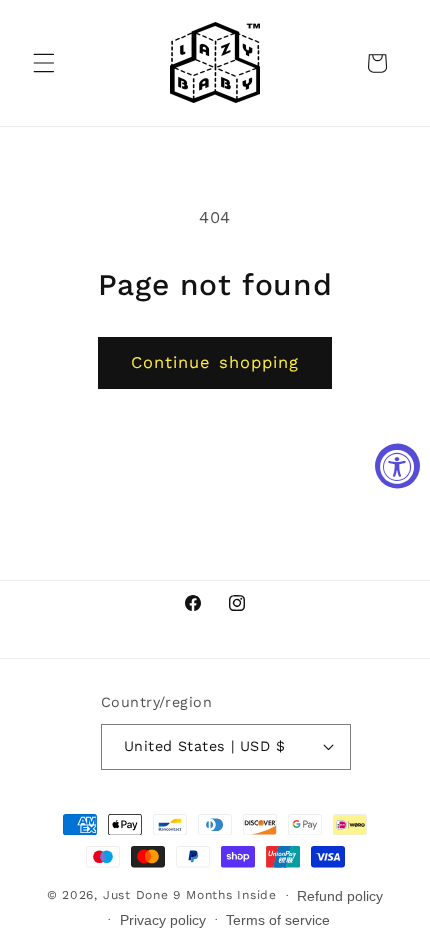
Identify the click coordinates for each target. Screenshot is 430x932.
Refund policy (340, 896)
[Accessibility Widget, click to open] (397, 466)
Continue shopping (215, 362)
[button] (44, 63)
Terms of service (278, 920)
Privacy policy (163, 920)
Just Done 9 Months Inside (190, 895)
